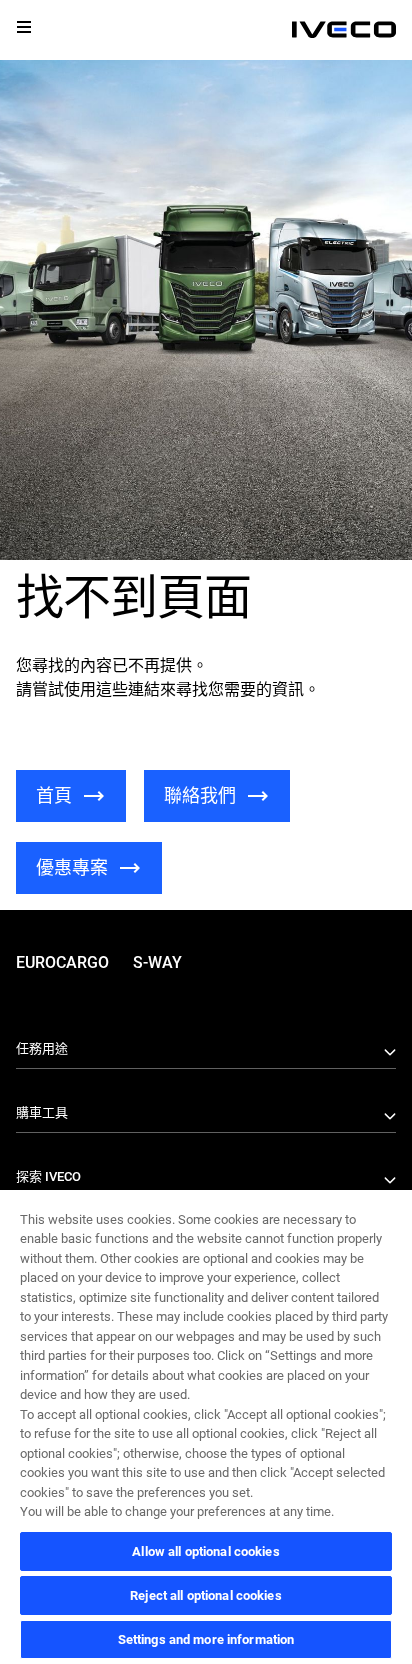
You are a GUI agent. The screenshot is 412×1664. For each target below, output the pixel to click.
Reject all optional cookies (206, 1595)
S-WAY (157, 962)
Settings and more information (206, 1639)
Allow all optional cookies (205, 1551)
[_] (344, 30)
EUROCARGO (62, 962)
